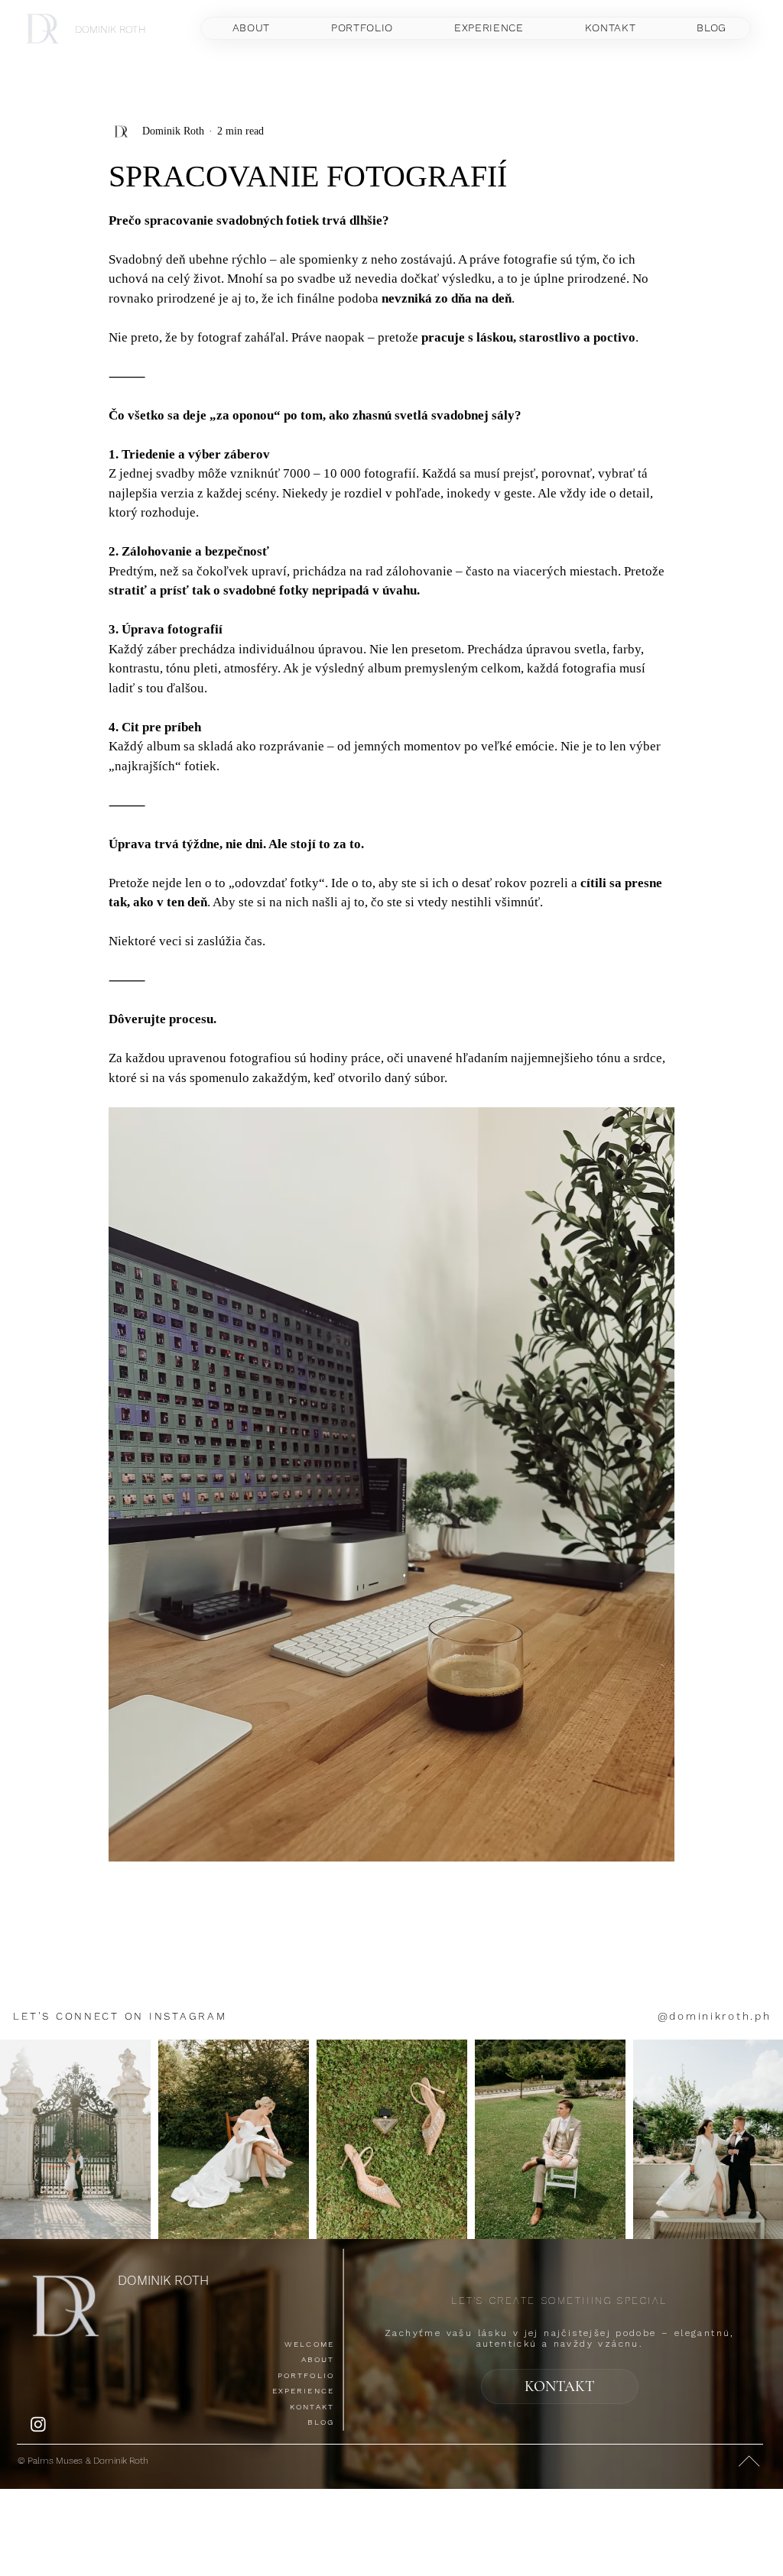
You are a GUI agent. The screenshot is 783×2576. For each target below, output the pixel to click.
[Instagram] (38, 2424)
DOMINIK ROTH (110, 29)
